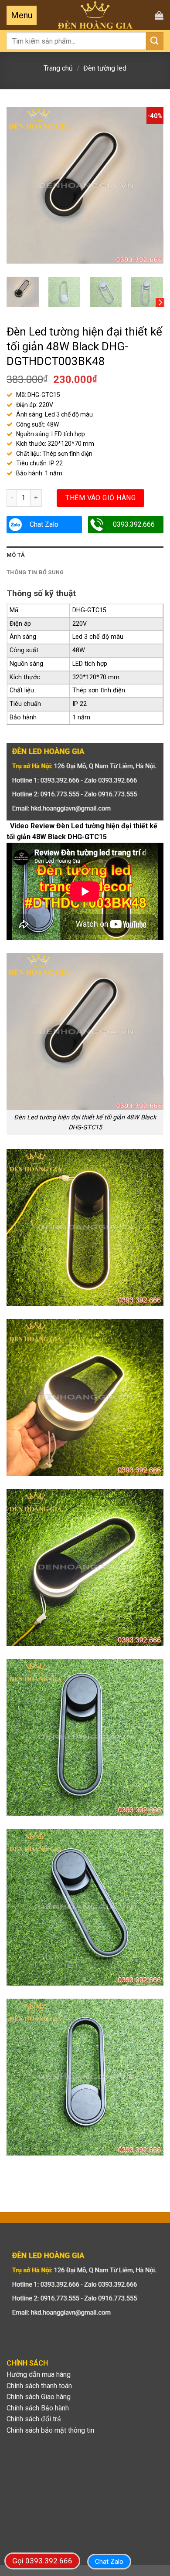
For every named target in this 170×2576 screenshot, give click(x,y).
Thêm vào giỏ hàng (100, 498)
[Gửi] (155, 41)
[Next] (150, 185)
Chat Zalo (44, 524)
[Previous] (20, 185)
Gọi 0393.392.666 (42, 2561)
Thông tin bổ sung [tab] (35, 572)
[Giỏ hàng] (159, 15)
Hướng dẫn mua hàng (39, 2374)
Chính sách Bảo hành (38, 2408)
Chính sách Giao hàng (39, 2397)
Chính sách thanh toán (39, 2386)
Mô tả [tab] (16, 555)
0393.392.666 (134, 524)
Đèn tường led (105, 68)
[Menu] (22, 15)
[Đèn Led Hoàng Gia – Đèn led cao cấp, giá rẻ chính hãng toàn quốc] (95, 15)
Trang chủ (58, 68)
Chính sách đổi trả (34, 2419)
